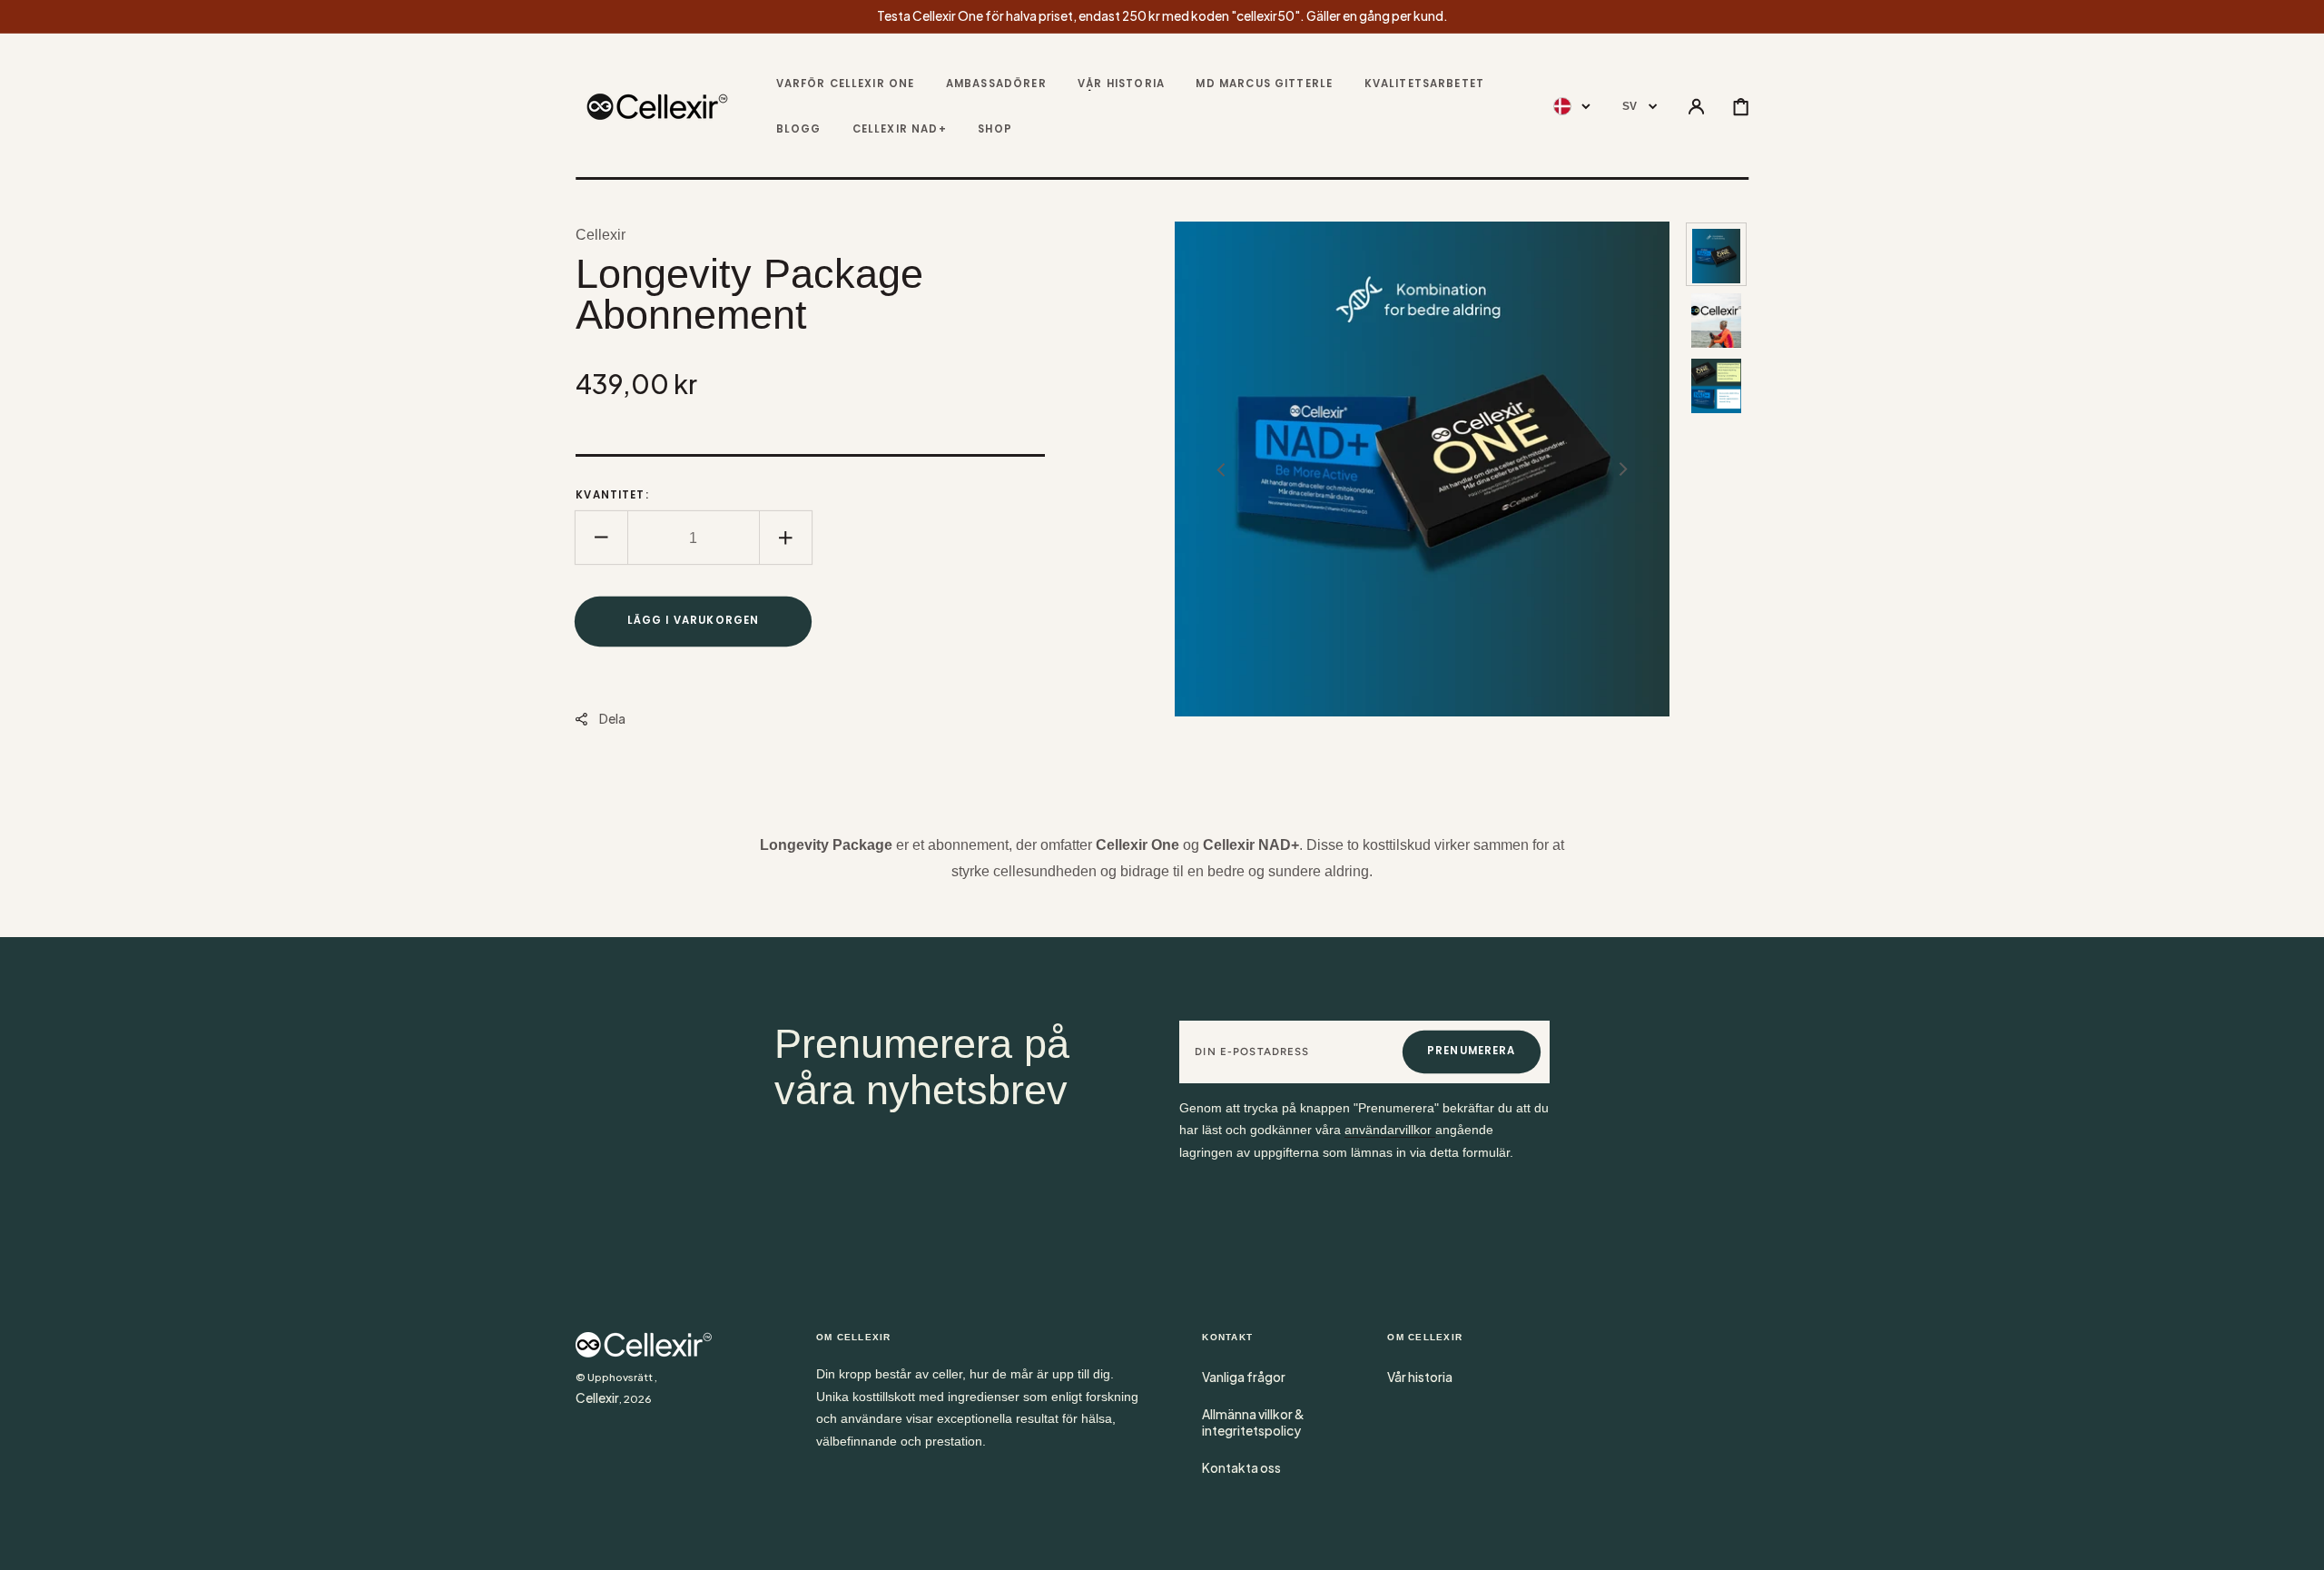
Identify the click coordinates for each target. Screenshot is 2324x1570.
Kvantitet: (612, 495)
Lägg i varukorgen (694, 620)
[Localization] (1572, 108)
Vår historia (1420, 1377)
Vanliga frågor (1244, 1377)
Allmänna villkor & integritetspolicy (1253, 1422)
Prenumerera (1472, 1051)
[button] (1696, 108)
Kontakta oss (1241, 1468)
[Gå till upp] (2297, 1543)
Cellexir (597, 1398)
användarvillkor (1390, 1130)
